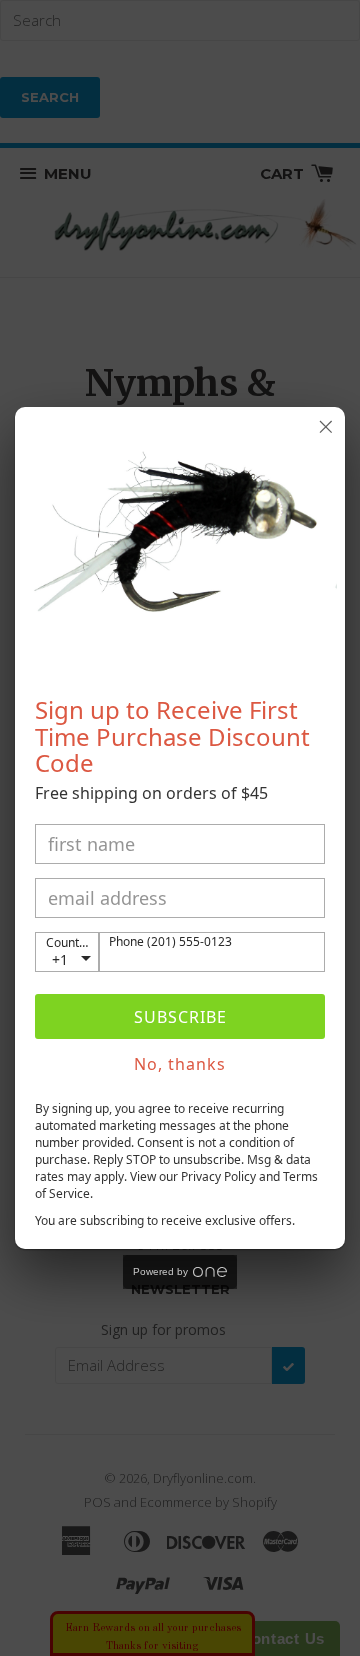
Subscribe (180, 1017)
